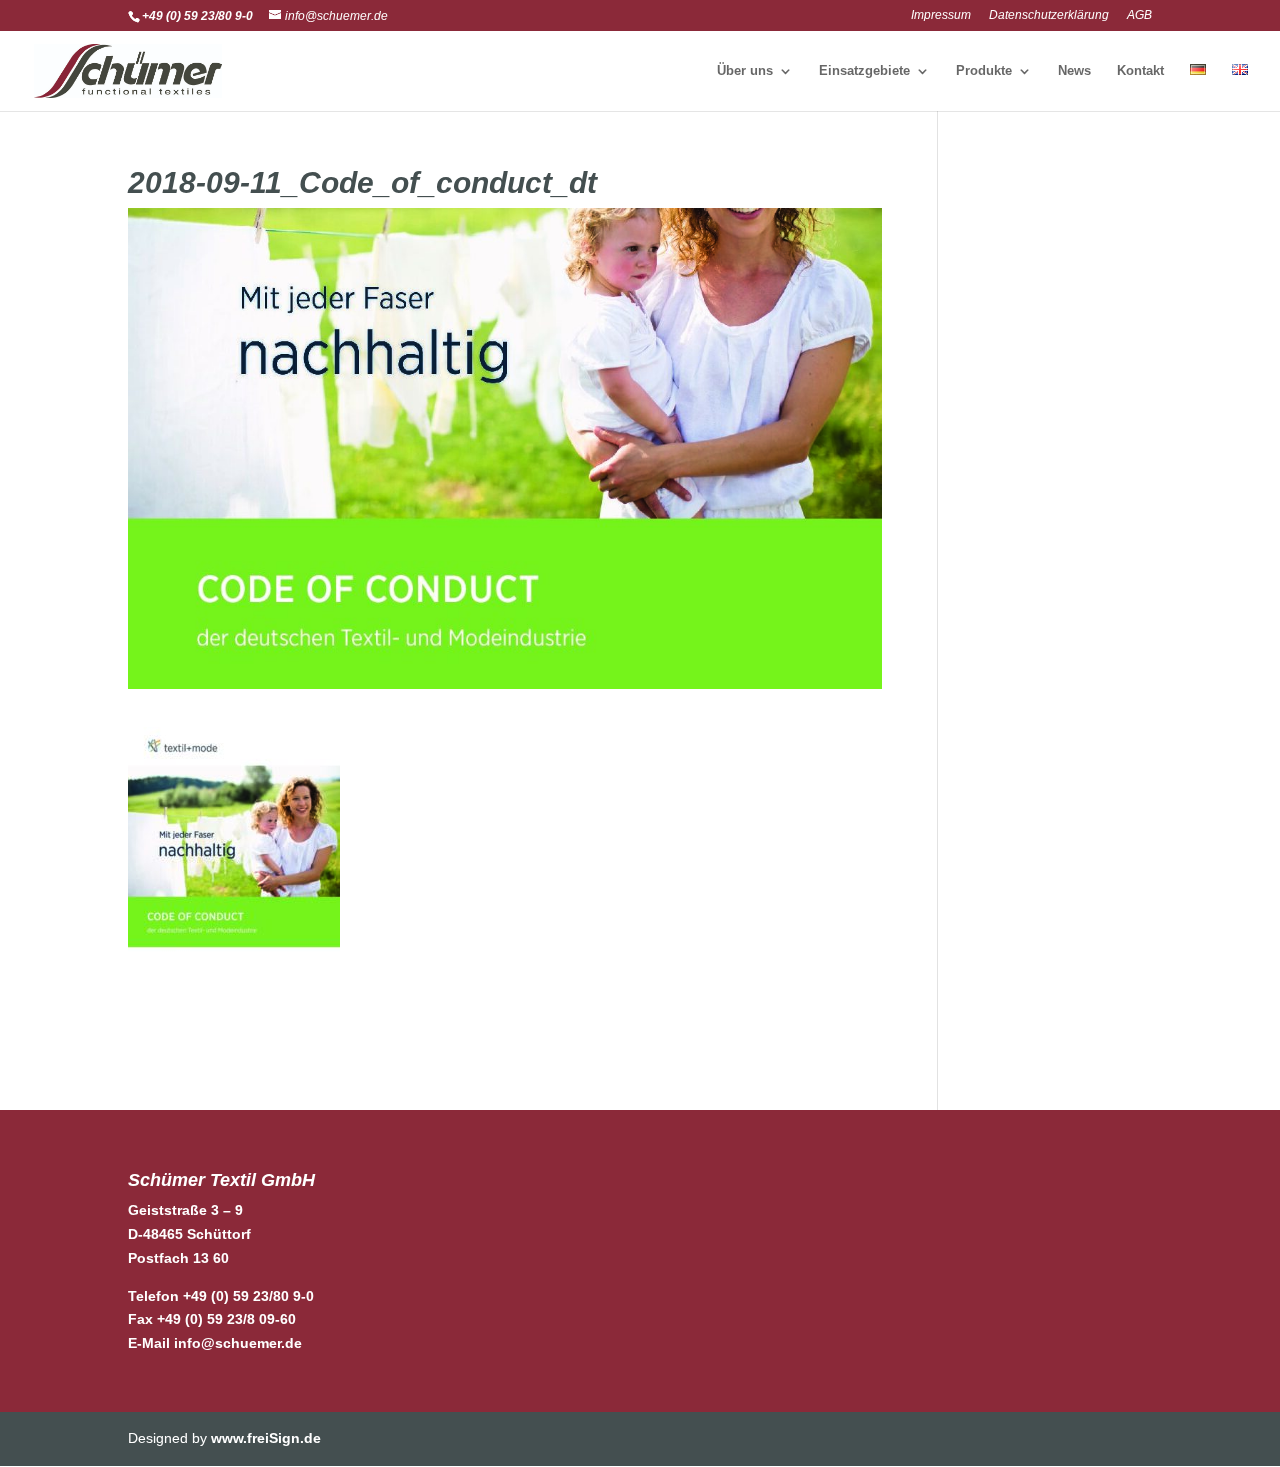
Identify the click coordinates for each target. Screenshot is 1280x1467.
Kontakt (1140, 71)
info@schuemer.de (238, 1343)
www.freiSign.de (266, 1438)
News (1074, 71)
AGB (1139, 15)
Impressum (941, 15)
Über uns (745, 71)
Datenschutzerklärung (1049, 15)
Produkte (984, 71)
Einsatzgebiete (864, 71)
